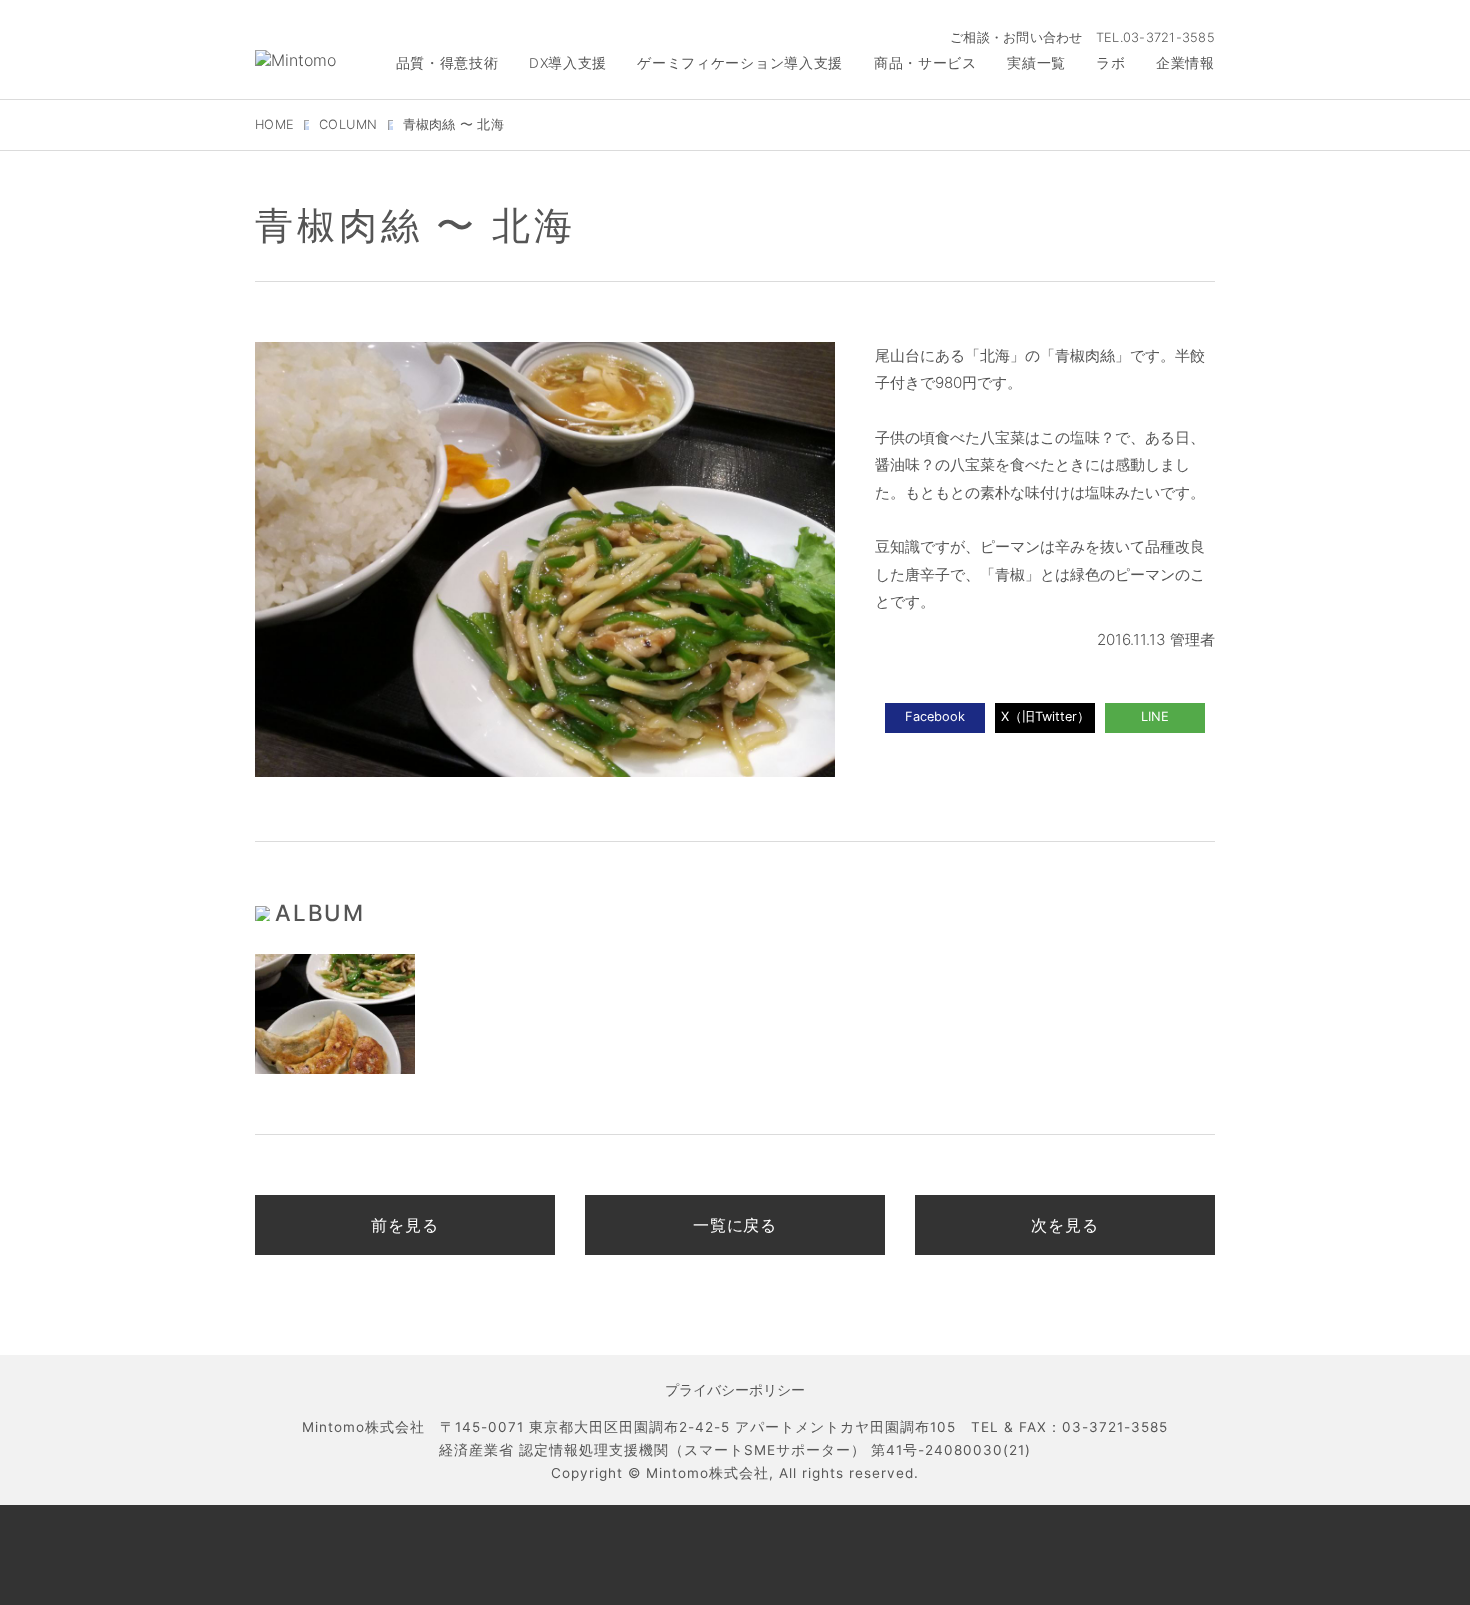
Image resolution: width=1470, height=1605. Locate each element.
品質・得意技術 (447, 63)
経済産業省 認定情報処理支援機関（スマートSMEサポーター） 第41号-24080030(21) (735, 1450)
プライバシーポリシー (735, 1390)
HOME (274, 124)
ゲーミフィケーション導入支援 (740, 63)
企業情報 (1185, 63)
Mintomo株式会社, (710, 1473)
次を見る (1064, 1225)
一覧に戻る (735, 1225)
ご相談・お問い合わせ (1016, 37)
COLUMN (348, 124)
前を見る (404, 1225)
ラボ (1110, 63)
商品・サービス (925, 63)
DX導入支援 (568, 63)
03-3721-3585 (1169, 37)
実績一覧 (1036, 63)
